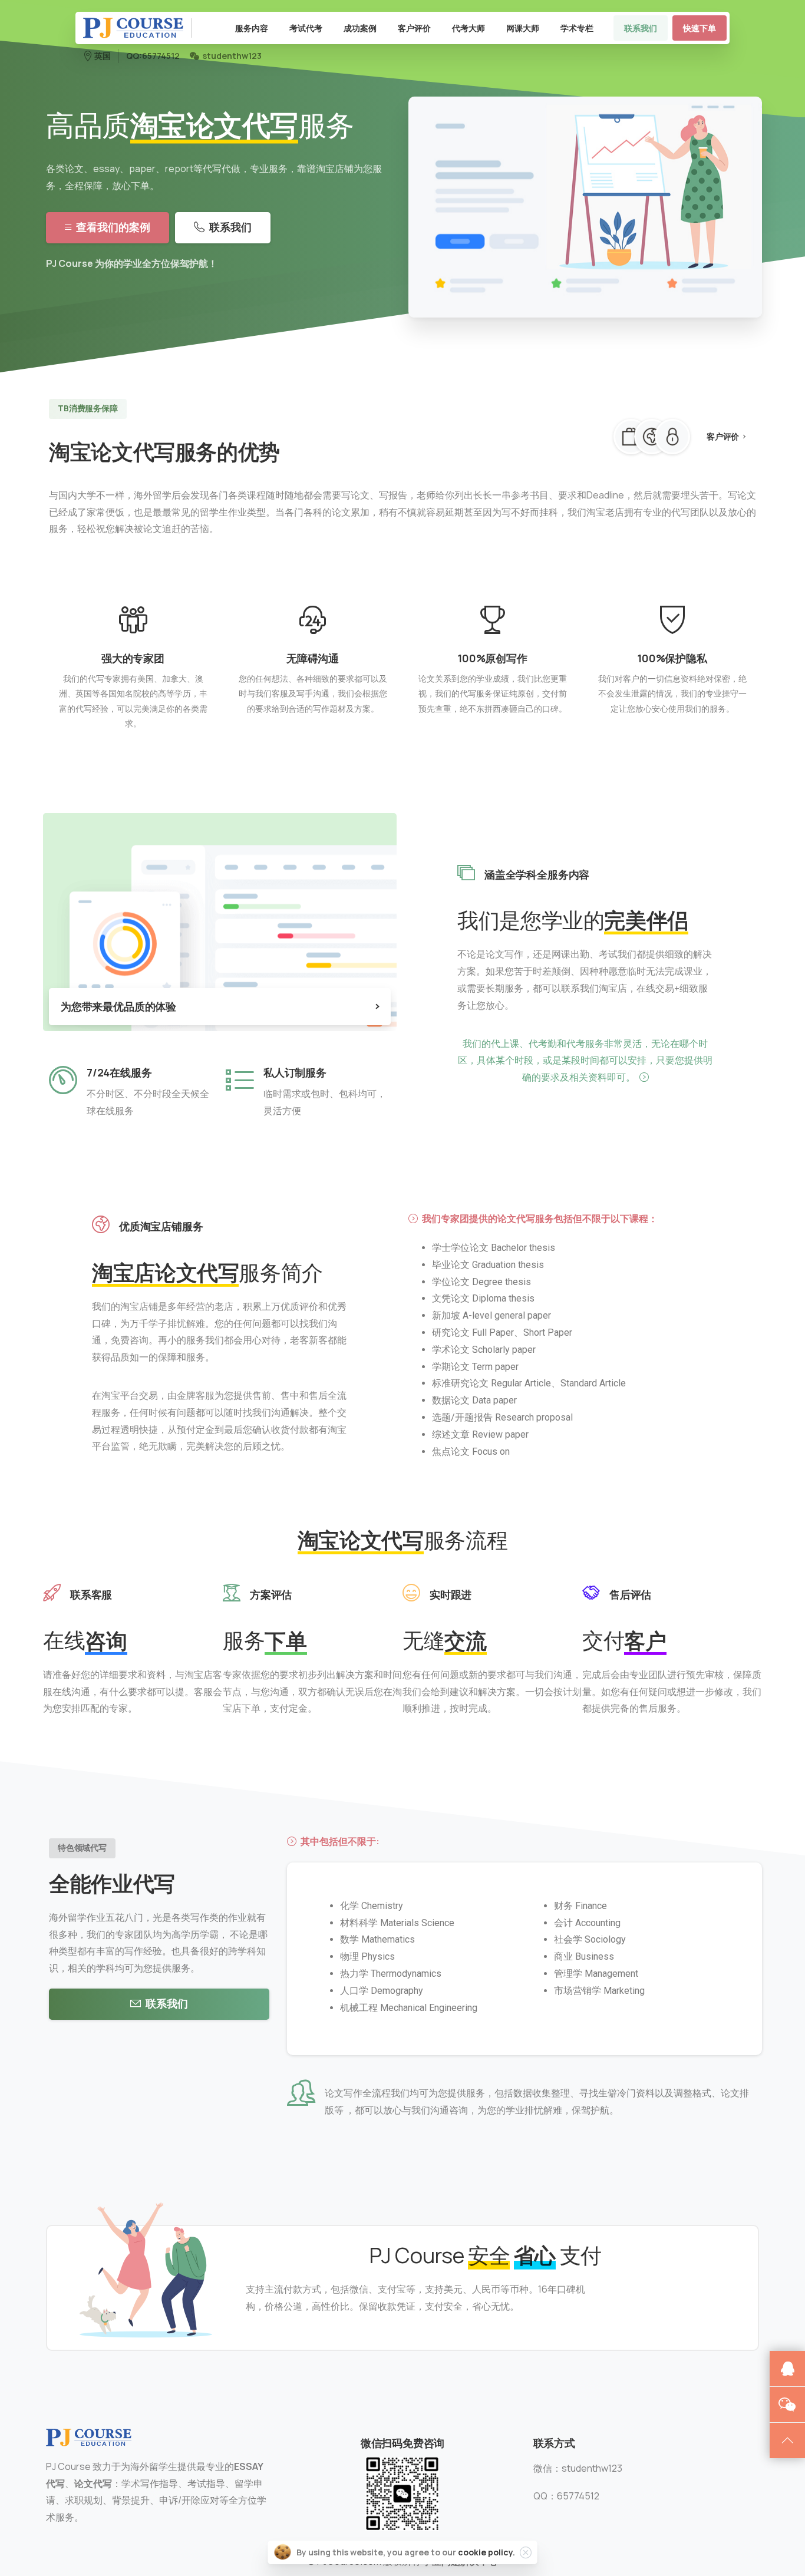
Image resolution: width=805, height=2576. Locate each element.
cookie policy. (486, 2552)
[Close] (526, 2552)
